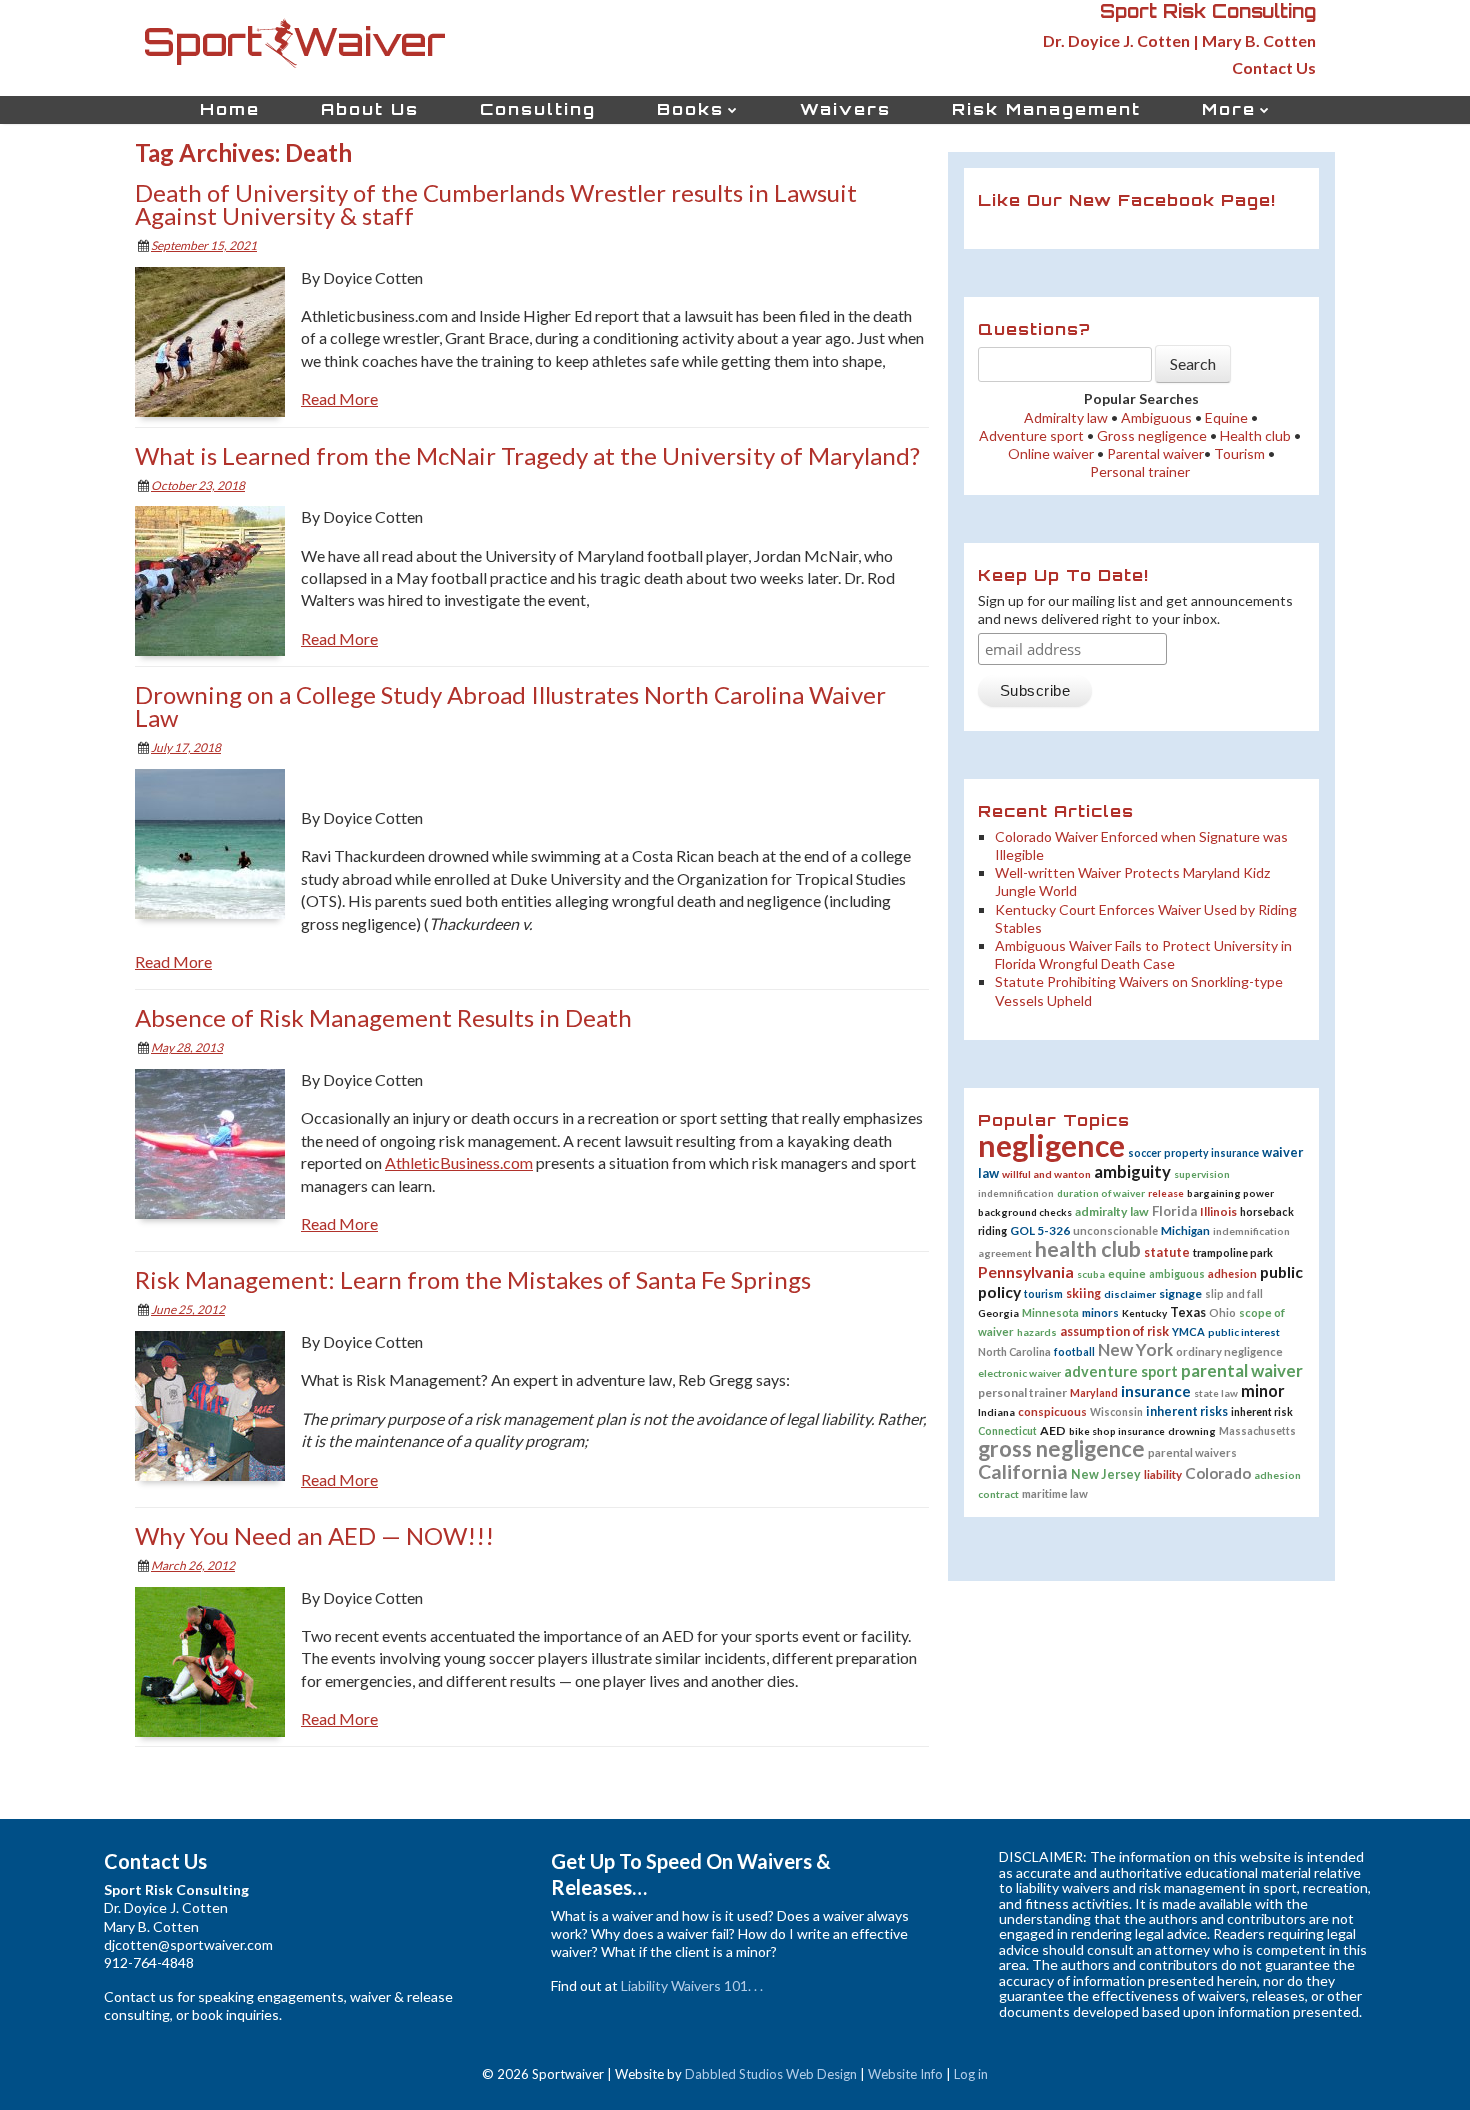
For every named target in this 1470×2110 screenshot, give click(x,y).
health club (1088, 1248)
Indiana (996, 1412)
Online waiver (1049, 453)
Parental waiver (1155, 453)
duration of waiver (1101, 1193)
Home (230, 109)
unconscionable (1115, 1230)
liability (1163, 1474)
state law (1216, 1393)
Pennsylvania (1026, 1272)
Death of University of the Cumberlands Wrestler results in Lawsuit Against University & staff (496, 204)
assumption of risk (1114, 1331)
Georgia (998, 1313)
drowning (1192, 1431)
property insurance (1211, 1153)
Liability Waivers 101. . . (692, 1985)
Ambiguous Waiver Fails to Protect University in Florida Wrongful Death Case (1143, 954)
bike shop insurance (1117, 1431)
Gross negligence (1152, 435)
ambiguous (1177, 1274)
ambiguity (1132, 1172)
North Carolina (1014, 1351)
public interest (1244, 1332)
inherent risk (1262, 1412)
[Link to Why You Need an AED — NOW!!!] (218, 1664)
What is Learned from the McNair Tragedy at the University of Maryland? (527, 455)
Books (690, 109)
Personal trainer (1140, 471)
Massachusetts (1257, 1431)
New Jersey (1106, 1474)
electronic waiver (1019, 1373)
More (1229, 109)
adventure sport (1121, 1371)
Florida (1174, 1211)
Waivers (845, 109)
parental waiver (1242, 1370)
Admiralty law (1066, 417)
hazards (1037, 1332)
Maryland (1094, 1393)
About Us (370, 109)
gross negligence (1061, 1448)
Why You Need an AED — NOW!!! (314, 1535)
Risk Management (1046, 109)
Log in (971, 2074)
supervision (1202, 1174)
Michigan (1185, 1230)
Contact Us (1274, 67)
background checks (1025, 1212)
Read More (339, 398)
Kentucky (1144, 1313)
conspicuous (1052, 1411)
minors (1100, 1312)
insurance (1156, 1391)
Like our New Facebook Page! (1127, 200)
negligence (1051, 1145)
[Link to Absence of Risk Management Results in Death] (218, 1146)
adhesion (1232, 1273)
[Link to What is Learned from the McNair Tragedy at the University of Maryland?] (218, 583)
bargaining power (1230, 1193)
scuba (1091, 1274)
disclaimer (1130, 1294)
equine (1127, 1273)
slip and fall (1234, 1294)
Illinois (1218, 1211)
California (1023, 1471)
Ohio (1222, 1312)
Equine (1226, 417)
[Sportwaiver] (295, 39)
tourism (1043, 1294)
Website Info (905, 2074)
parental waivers (1192, 1452)
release (1166, 1193)
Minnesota (1050, 1312)
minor (1263, 1390)
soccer (1144, 1153)
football (1074, 1352)
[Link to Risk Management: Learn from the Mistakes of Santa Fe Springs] (218, 1408)
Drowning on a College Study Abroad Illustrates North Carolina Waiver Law (510, 706)
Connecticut (1007, 1431)
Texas (1188, 1312)
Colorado (1218, 1473)
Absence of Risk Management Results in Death (383, 1017)
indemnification (1016, 1193)
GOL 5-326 (1040, 1230)
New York (1135, 1349)
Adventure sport (1031, 435)
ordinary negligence (1229, 1351)
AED (1053, 1430)
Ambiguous (1156, 417)
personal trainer (1022, 1392)
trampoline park (1233, 1252)
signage (1180, 1293)
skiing (1083, 1293)
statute (1167, 1252)
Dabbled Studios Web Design (771, 2074)
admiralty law (1112, 1211)
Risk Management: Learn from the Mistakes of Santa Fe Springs (473, 1279)
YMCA (1188, 1331)
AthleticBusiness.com (459, 1162)
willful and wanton (1046, 1174)
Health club (1255, 435)
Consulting (538, 109)
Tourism (1239, 453)
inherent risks (1187, 1411)
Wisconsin (1116, 1412)
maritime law (1055, 1493)
